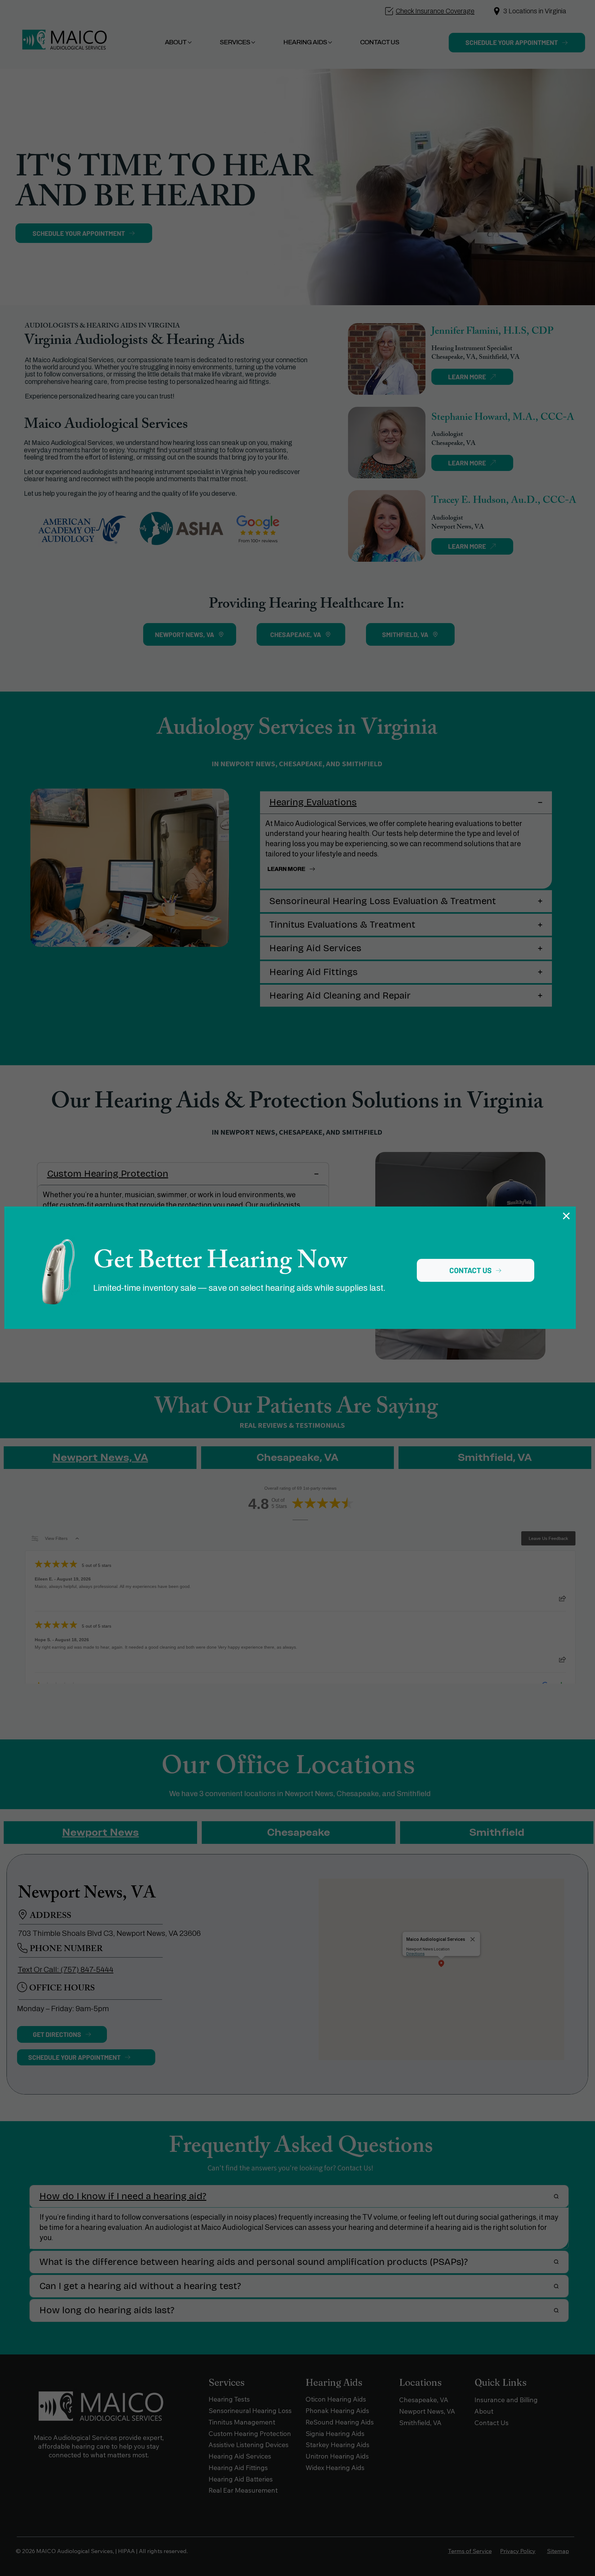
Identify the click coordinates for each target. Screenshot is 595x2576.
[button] (566, 1216)
